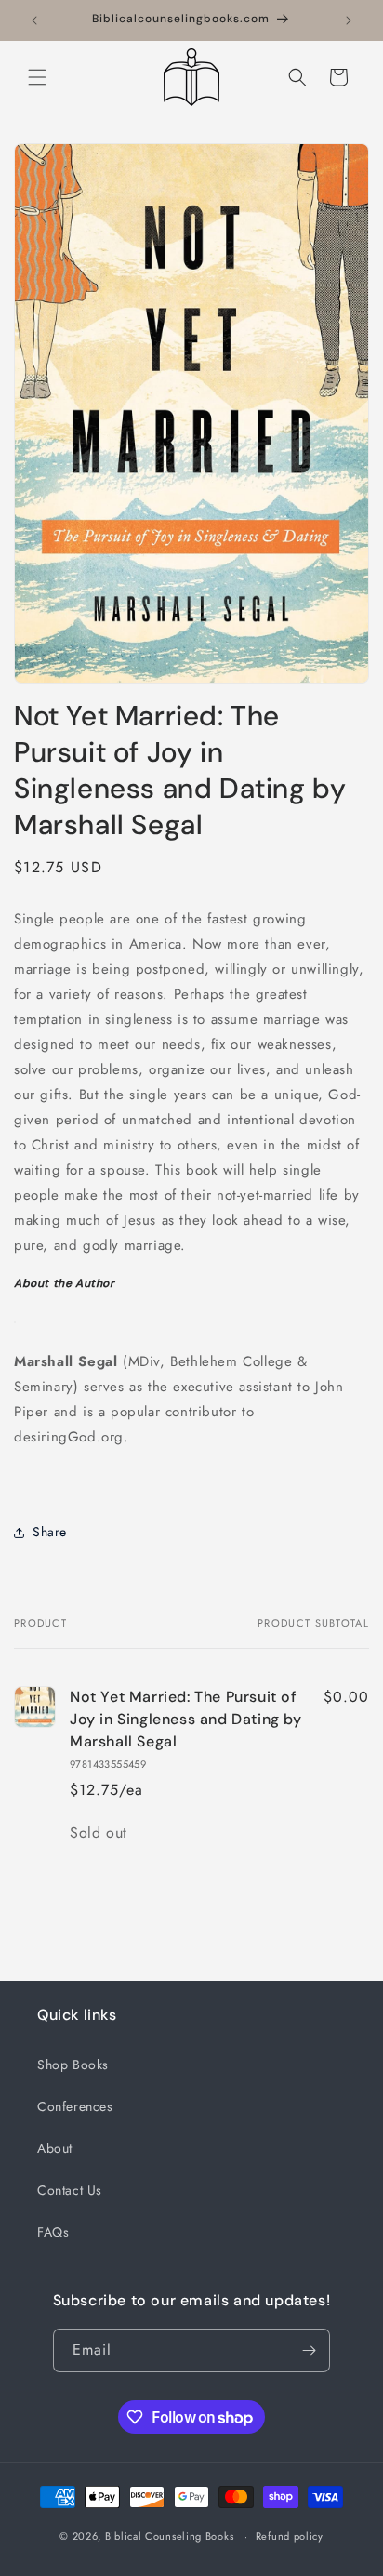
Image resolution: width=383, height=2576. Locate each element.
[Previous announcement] (34, 20)
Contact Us (70, 2190)
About (55, 2148)
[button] (37, 77)
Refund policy (290, 2536)
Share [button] (50, 1532)
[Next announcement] (349, 20)
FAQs (53, 2232)
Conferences (75, 2106)
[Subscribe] (309, 2350)
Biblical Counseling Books (170, 2536)
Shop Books (73, 2065)
